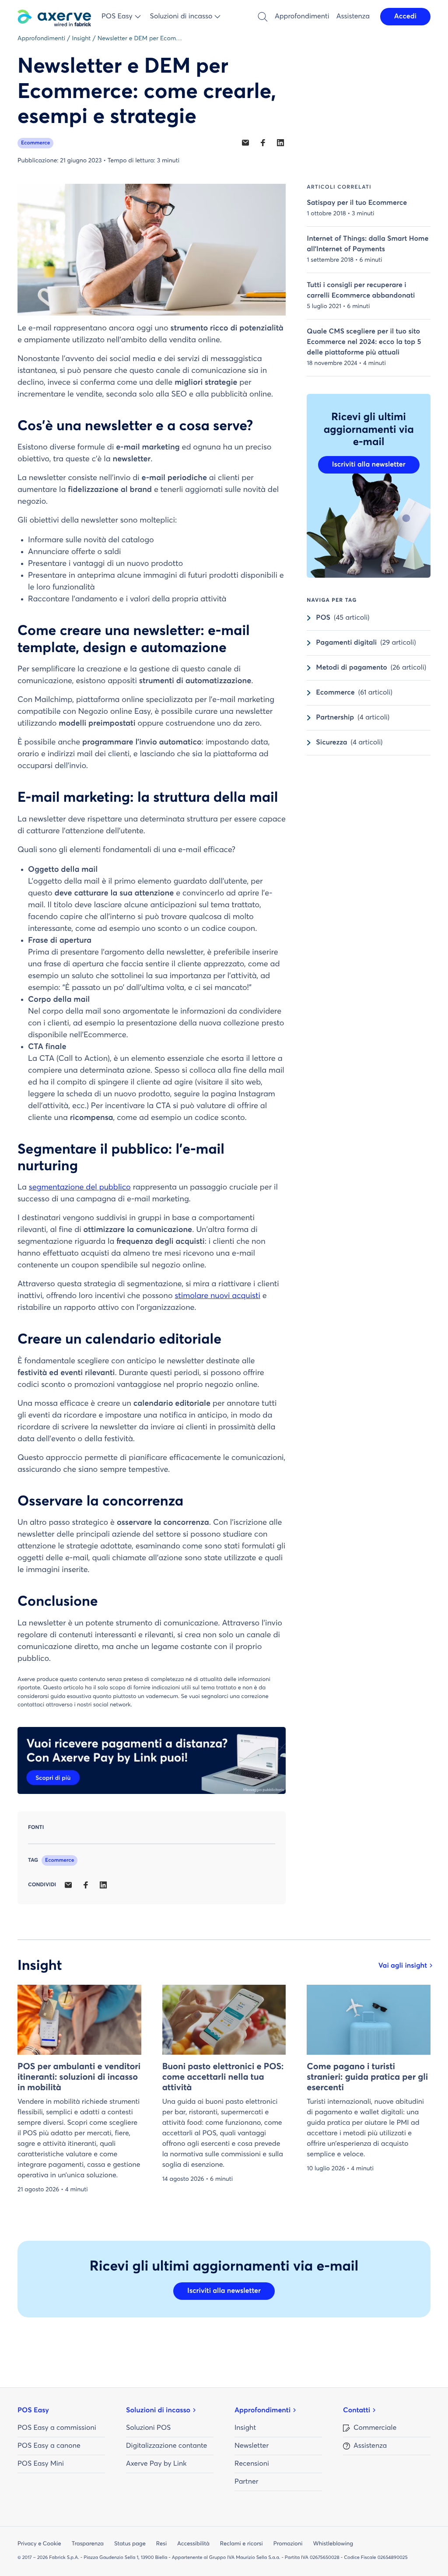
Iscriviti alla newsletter (369, 465)
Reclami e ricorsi (241, 2544)
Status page (130, 2544)
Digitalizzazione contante (166, 2446)
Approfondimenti (302, 17)
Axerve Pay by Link (156, 2464)
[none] (245, 143)
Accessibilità (193, 2544)
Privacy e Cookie (39, 2544)
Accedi (405, 17)
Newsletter (252, 2446)
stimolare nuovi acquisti (217, 1296)
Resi (161, 2544)
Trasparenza (88, 2544)
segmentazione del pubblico (80, 1187)
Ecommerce (35, 143)
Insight (245, 2428)
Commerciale (375, 2428)
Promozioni (288, 2544)
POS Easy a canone (49, 2446)
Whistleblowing (333, 2544)
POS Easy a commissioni (57, 2428)
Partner (246, 2482)
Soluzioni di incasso (158, 2411)
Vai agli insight (403, 1966)
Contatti (357, 2411)
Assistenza (353, 17)
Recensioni (252, 2464)
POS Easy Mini (41, 2464)
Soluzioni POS (148, 2428)
